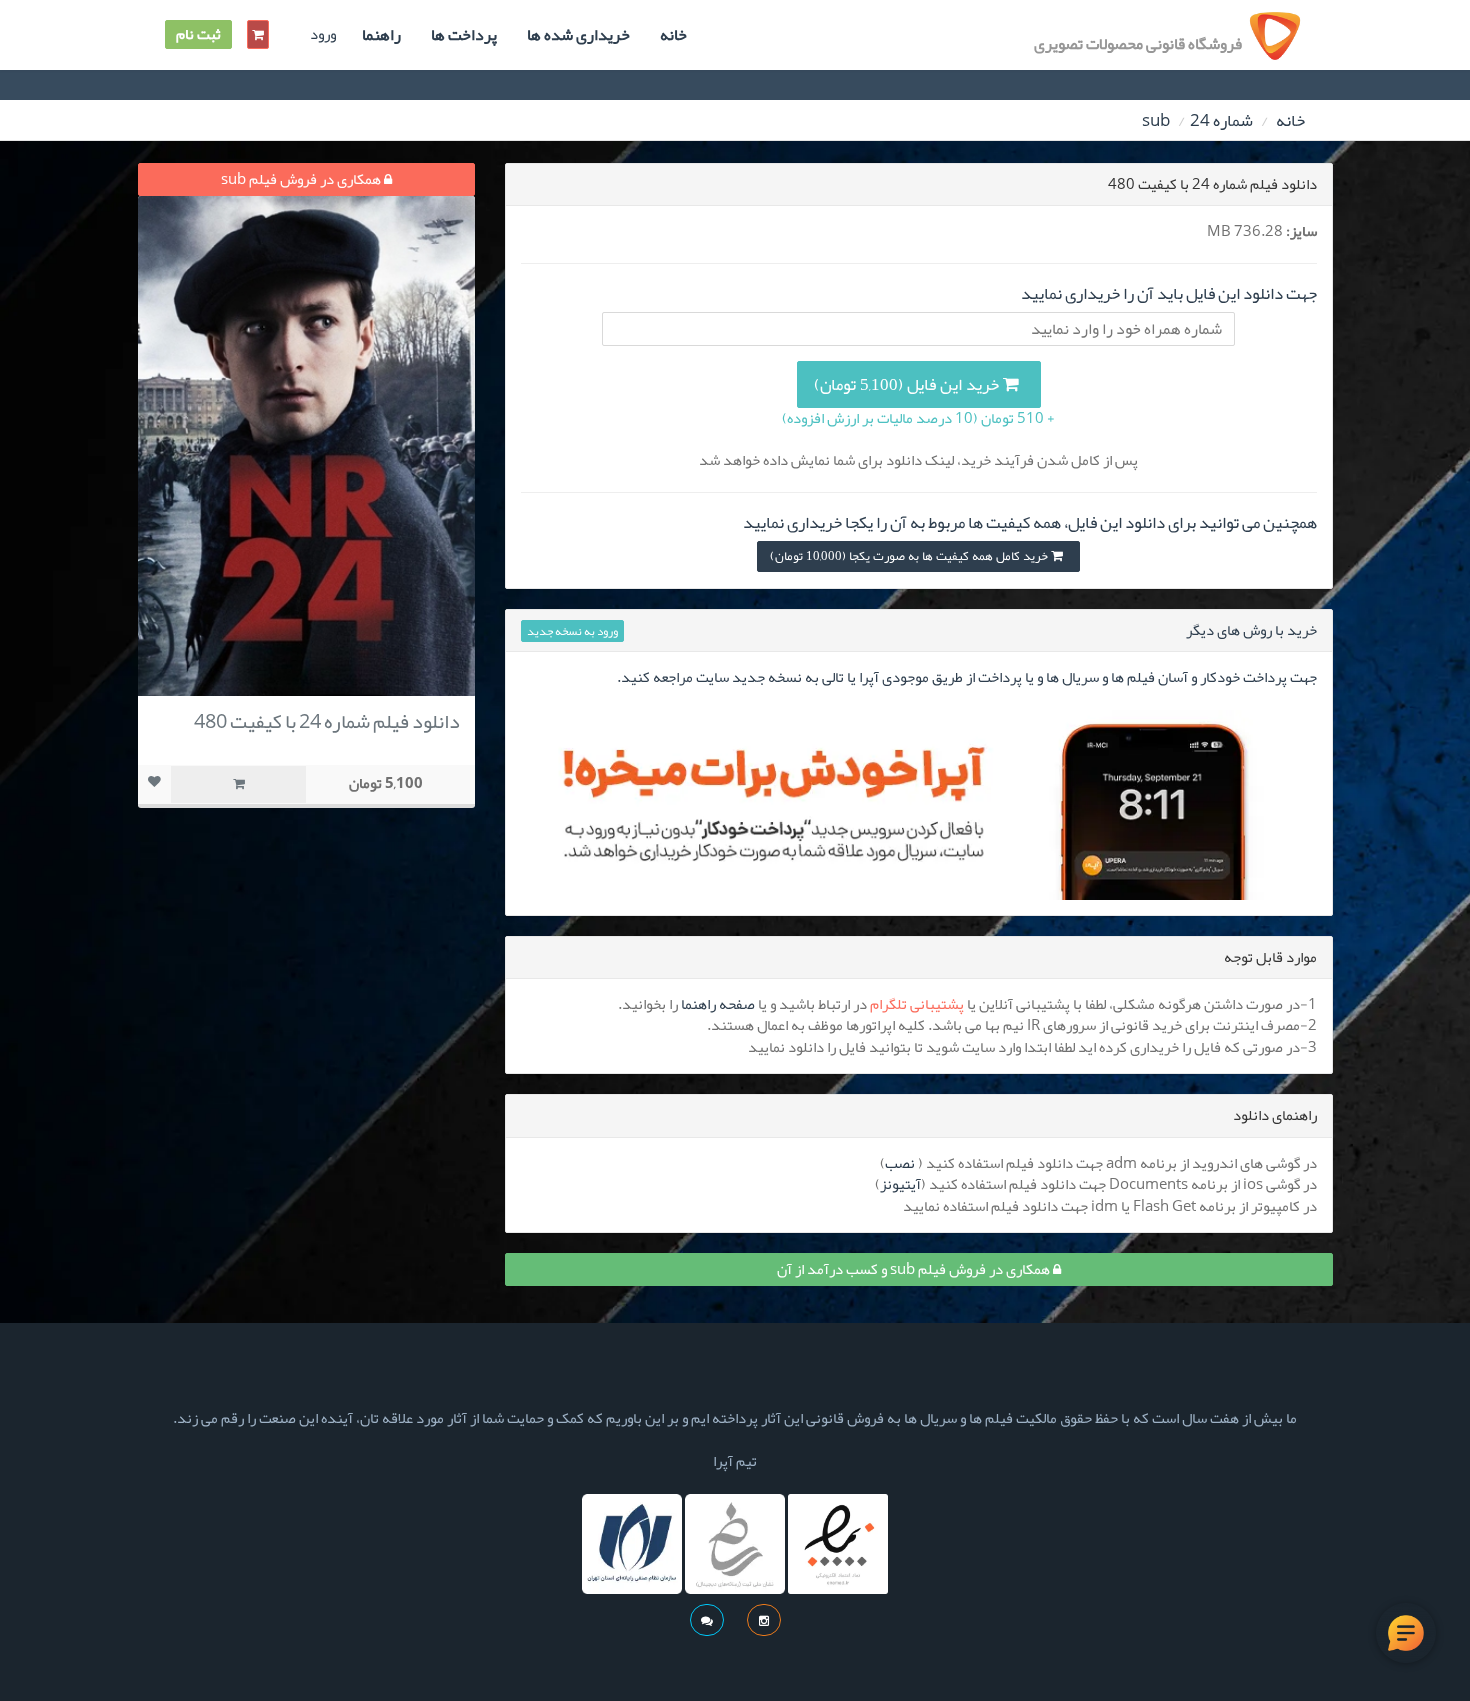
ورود (323, 34)
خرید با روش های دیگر (1251, 630)
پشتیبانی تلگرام (917, 1004)
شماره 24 (1221, 120)
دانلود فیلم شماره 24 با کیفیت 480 (327, 721)
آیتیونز (900, 1184)
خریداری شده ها (578, 35)
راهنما (381, 35)
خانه (673, 35)
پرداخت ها (464, 35)
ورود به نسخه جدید (572, 631)
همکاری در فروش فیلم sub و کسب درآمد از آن (915, 1269)
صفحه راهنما (718, 1004)
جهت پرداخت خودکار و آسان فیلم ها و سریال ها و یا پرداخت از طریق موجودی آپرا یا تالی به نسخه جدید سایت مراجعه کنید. (967, 677)
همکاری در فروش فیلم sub (302, 179)
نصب (900, 1163)
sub (1156, 120)
